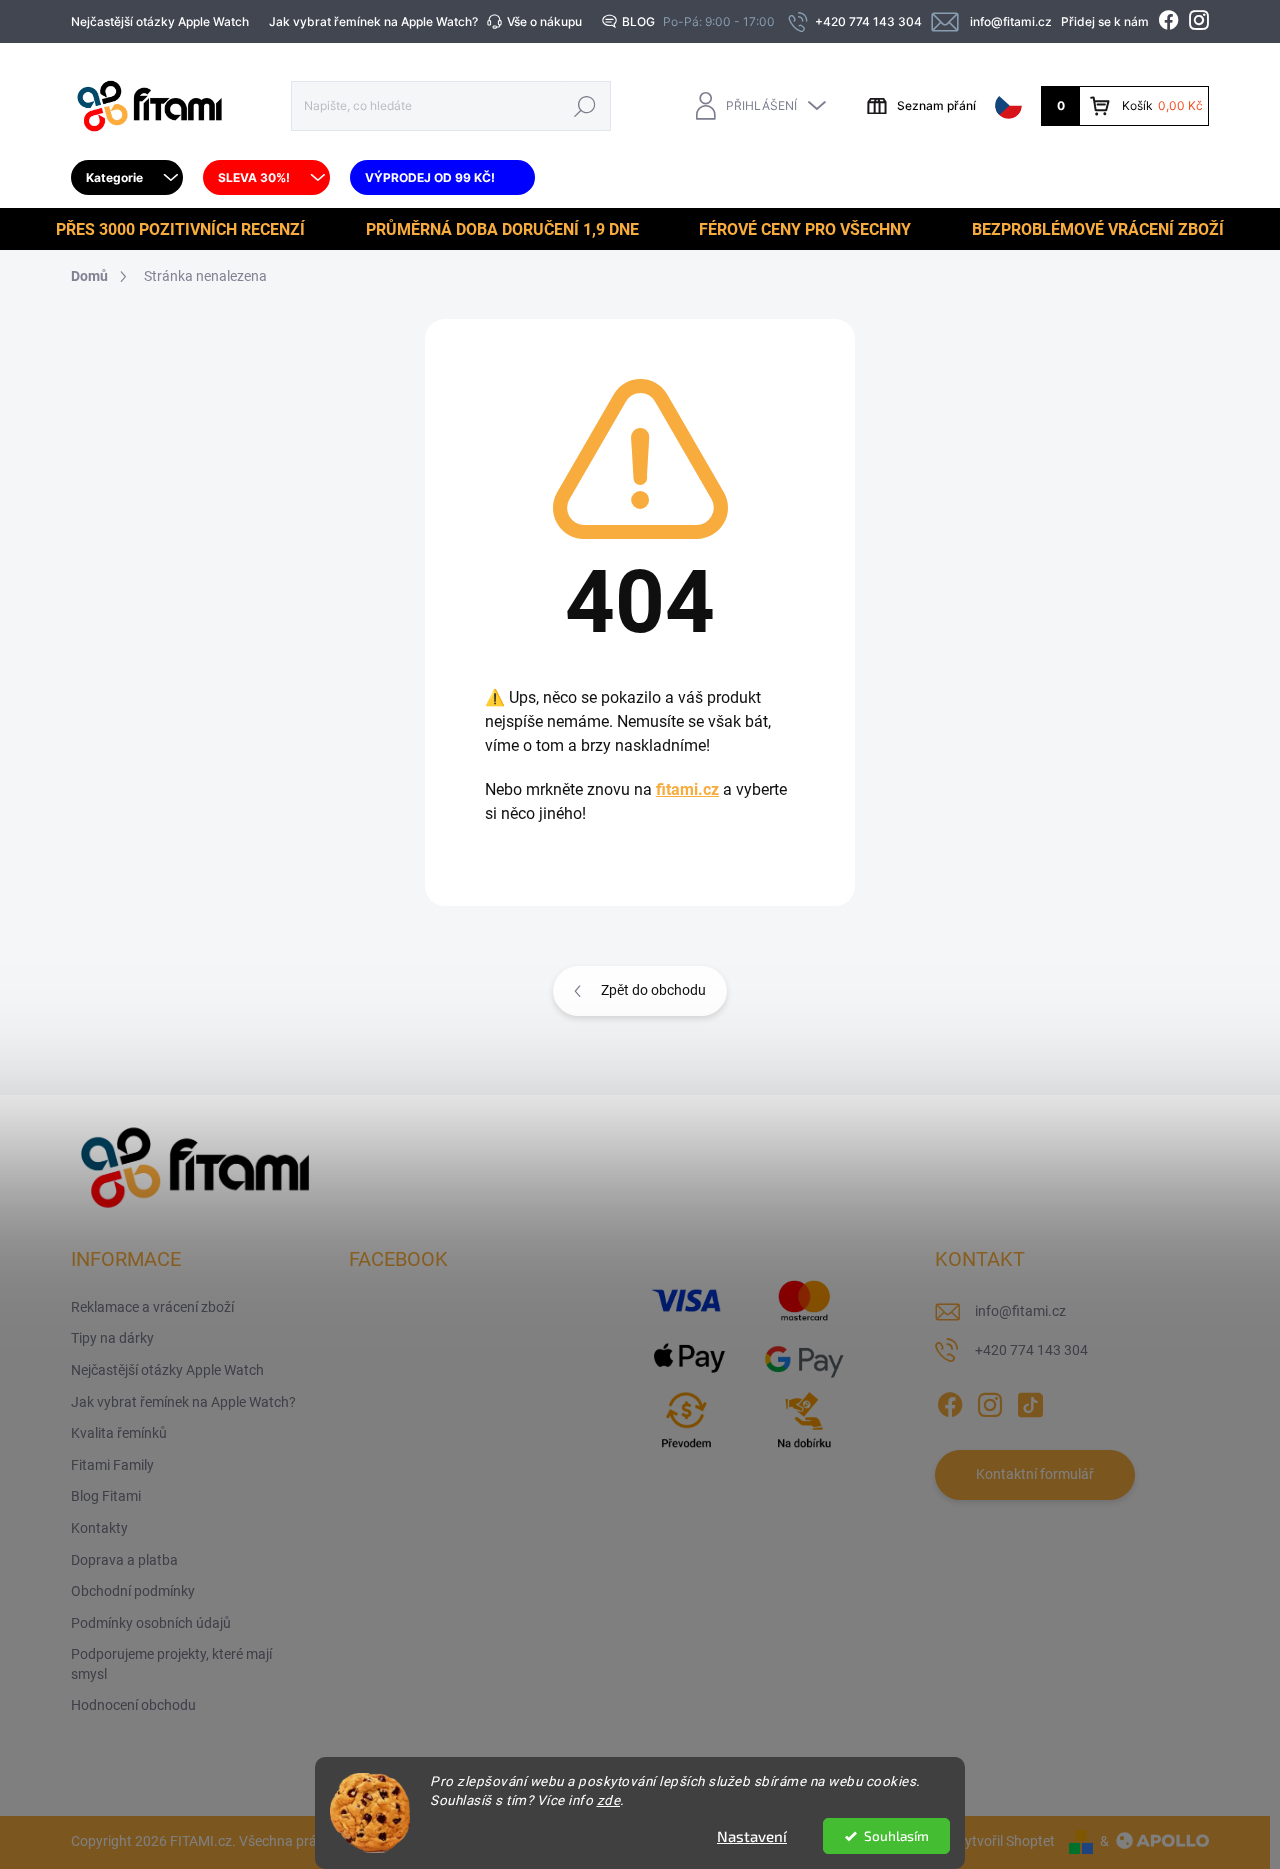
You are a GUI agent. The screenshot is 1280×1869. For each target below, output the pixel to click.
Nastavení (752, 1836)
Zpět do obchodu (653, 990)
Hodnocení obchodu (133, 1705)
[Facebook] (950, 1401)
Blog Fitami (106, 1496)
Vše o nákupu (544, 21)
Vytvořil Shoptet (1005, 1841)
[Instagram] (990, 1401)
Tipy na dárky (112, 1338)
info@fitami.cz (1020, 1311)
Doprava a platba (124, 1560)
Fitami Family (112, 1465)
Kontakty (99, 1528)
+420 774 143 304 (1031, 1350)
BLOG (638, 21)
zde (609, 1800)
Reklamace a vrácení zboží (152, 1307)
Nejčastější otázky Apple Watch (160, 21)
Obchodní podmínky (133, 1591)
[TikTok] (1030, 1401)
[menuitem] (127, 178)
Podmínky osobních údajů (151, 1623)
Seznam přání (936, 105)
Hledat (585, 105)
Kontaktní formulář (1035, 1474)
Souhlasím (896, 1836)
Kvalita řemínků (119, 1433)
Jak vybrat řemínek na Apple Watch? (373, 21)
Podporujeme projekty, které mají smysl (171, 1664)
